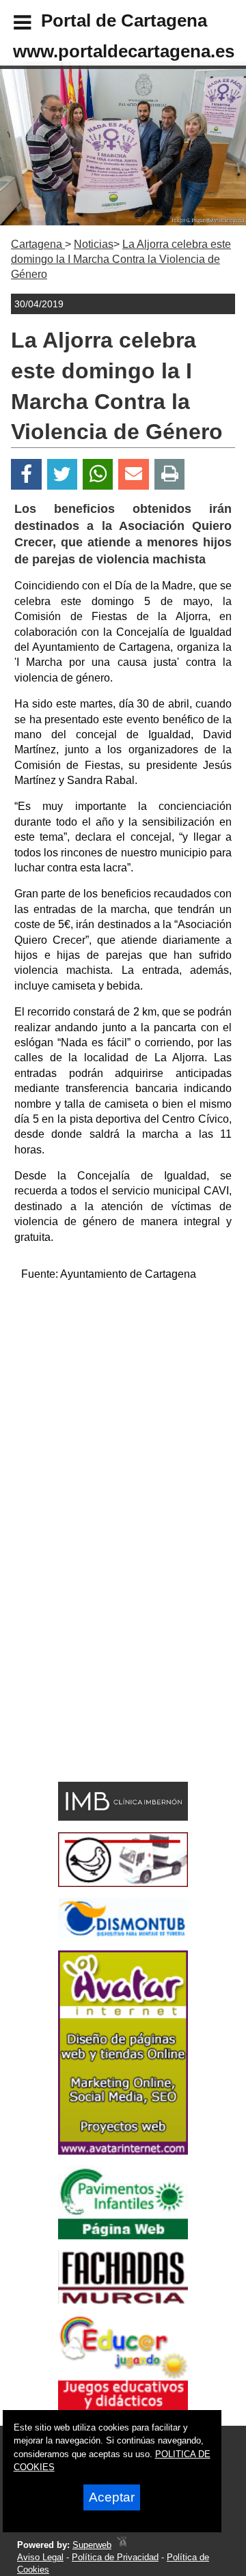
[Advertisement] (123, 1416)
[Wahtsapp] (98, 474)
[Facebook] (26, 474)
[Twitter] (62, 474)
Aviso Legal (40, 2557)
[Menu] (11, 25)
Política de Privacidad (115, 2557)
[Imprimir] (170, 474)
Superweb (92, 2545)
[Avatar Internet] (123, 2151)
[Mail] (133, 474)
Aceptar (112, 2497)
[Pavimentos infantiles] (123, 2236)
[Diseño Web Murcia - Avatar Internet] (122, 2545)
